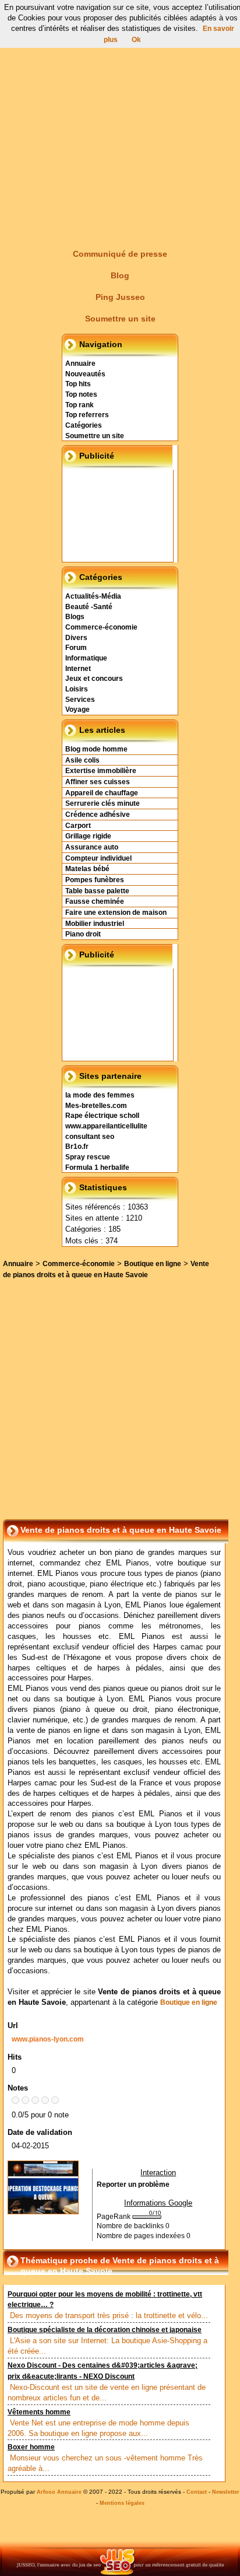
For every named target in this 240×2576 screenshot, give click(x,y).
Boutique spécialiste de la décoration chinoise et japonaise (105, 2330)
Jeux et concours (94, 679)
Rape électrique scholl (102, 1116)
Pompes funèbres (95, 880)
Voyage (77, 709)
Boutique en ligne (153, 1264)
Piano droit (83, 934)
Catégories (84, 425)
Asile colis (82, 760)
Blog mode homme (96, 749)
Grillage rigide (88, 836)
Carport (78, 826)
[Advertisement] (120, 120)
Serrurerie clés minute (103, 803)
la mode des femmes (100, 1095)
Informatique (86, 658)
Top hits (78, 384)
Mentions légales (122, 2503)
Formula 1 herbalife (97, 1168)
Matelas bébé (87, 869)
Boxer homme (31, 2447)
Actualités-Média (93, 596)
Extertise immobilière (101, 771)
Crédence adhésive (98, 815)
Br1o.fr (77, 1147)
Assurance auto (92, 847)
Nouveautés (85, 374)
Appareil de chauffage (102, 793)
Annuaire (80, 363)
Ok (136, 40)
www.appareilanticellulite (106, 1126)
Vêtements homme (39, 2412)
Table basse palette (97, 891)
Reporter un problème (133, 2184)
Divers (76, 638)
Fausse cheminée (95, 901)
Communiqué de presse (120, 254)
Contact (197, 2492)
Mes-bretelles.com (96, 1106)
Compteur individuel (98, 858)
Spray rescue (88, 1157)
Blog (120, 275)
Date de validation (40, 2132)
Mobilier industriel (95, 924)
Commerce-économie (101, 627)
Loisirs (77, 689)
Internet (78, 669)
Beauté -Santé (89, 607)
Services (80, 700)
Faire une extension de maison (116, 913)
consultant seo (90, 1137)
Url (13, 2026)
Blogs (75, 617)
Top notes (81, 394)
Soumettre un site (120, 319)
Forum (76, 648)
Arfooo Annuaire (59, 2492)
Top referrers (87, 415)
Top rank (80, 405)
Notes (18, 2088)
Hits (15, 2057)
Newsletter (226, 2492)
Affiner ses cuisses (98, 782)
